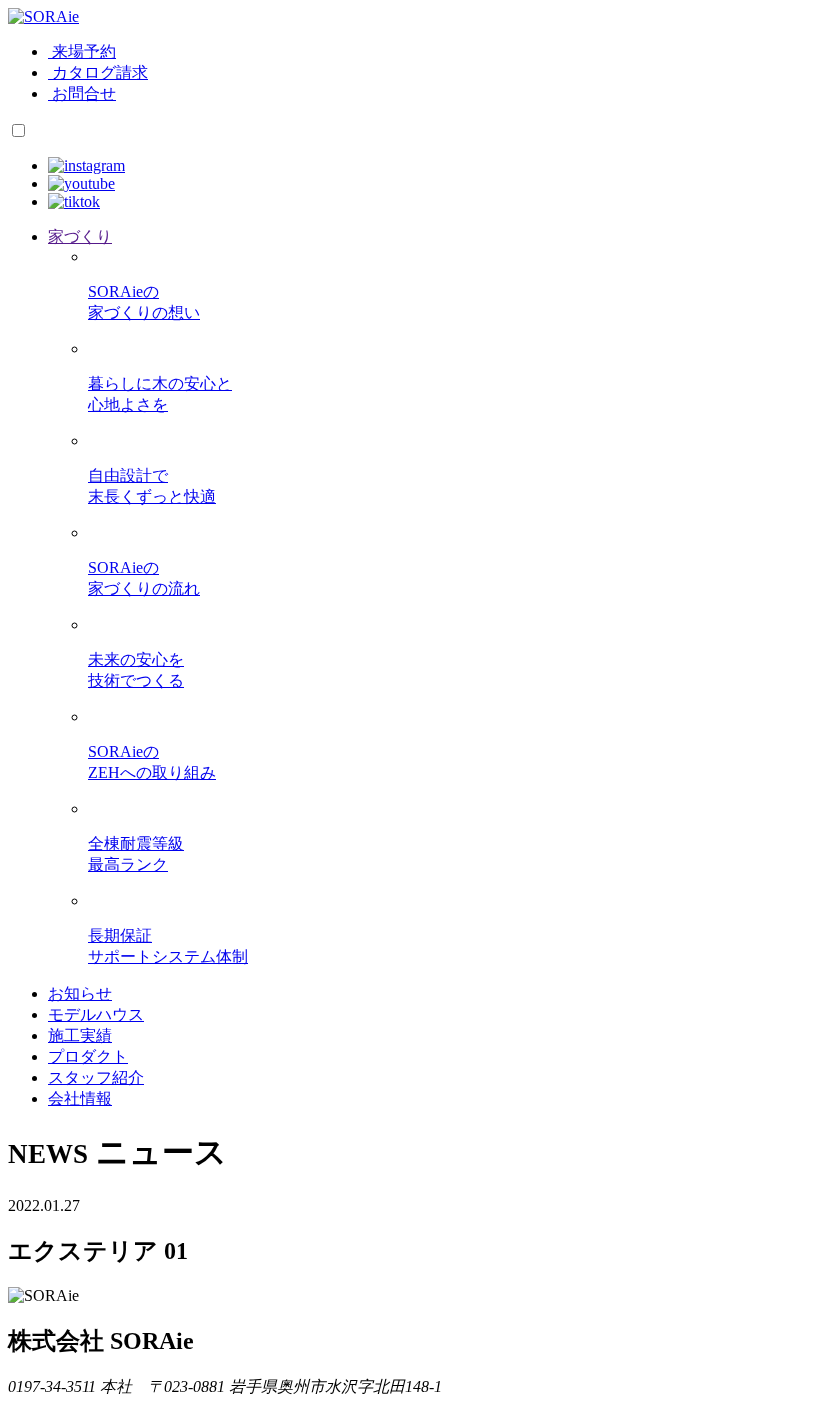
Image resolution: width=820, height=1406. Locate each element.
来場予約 (84, 51)
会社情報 (80, 1098)
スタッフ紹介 (96, 1077)
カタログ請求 (100, 72)
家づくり (80, 236)
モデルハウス (96, 1014)
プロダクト (88, 1056)
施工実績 (80, 1035)
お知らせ (80, 993)
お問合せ (84, 93)
